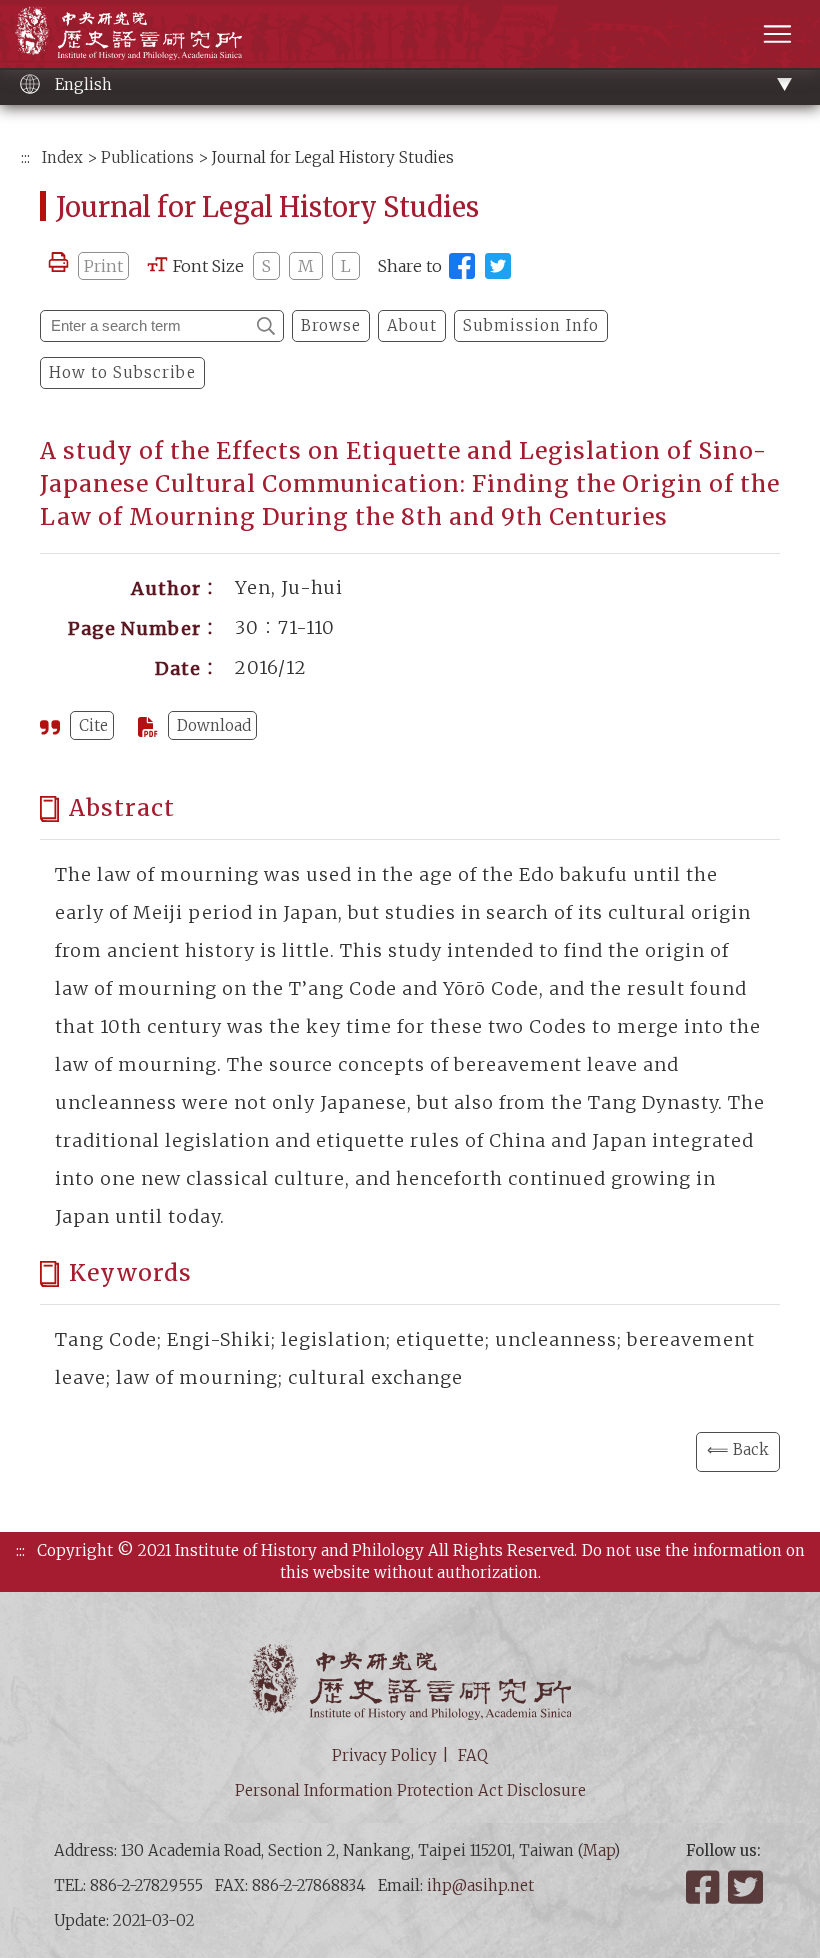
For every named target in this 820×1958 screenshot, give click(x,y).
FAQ (473, 1755)
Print (103, 266)
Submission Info (531, 325)
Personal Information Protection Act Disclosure (410, 1790)
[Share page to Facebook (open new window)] (462, 266)
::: (25, 157)
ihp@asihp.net (480, 1885)
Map (598, 1850)
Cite (93, 725)
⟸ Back (738, 1449)
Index (62, 157)
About (412, 325)
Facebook (705, 1887)
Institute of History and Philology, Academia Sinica (128, 32)
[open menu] (777, 33)
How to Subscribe (122, 372)
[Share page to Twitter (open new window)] (498, 266)
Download (214, 725)
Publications (147, 157)
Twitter (747, 1887)
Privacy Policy (384, 1755)
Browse (331, 325)
